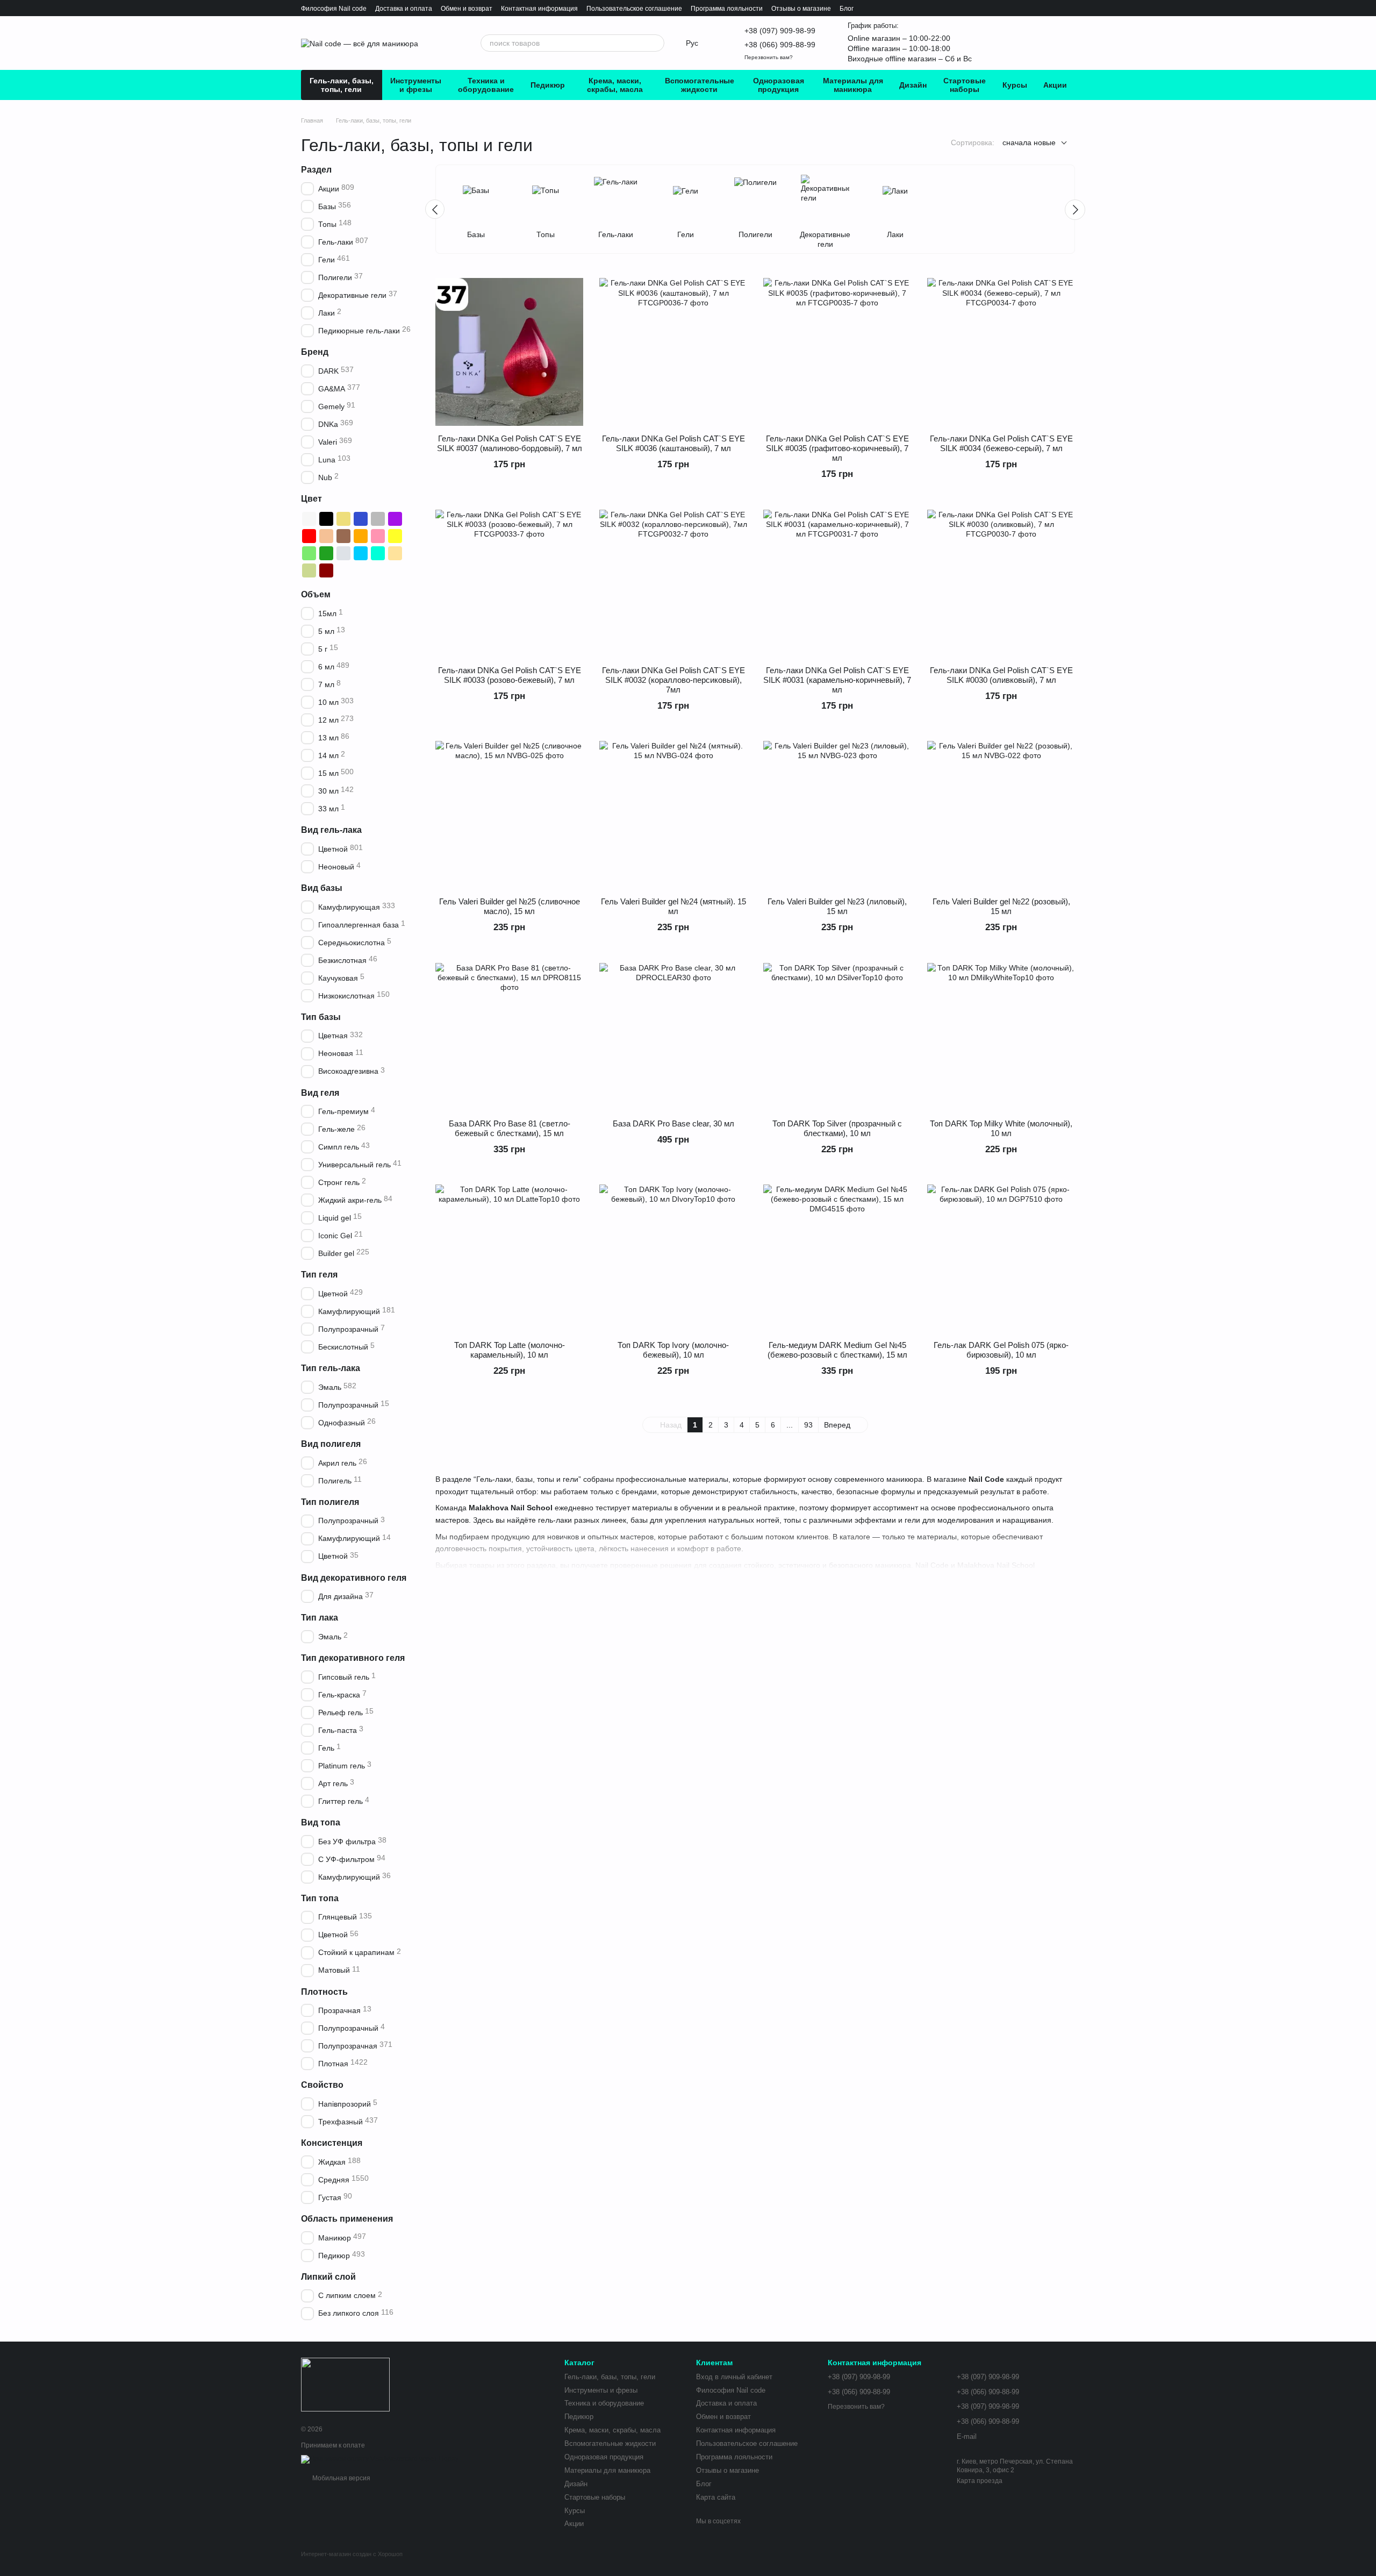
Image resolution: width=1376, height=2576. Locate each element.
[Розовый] (378, 536)
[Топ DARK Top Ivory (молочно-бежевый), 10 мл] (673, 1258)
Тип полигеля (330, 1502)
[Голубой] (361, 553)
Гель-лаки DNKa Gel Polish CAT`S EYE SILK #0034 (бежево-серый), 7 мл (1001, 443)
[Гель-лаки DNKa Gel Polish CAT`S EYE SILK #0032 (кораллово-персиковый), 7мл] (673, 584)
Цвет (311, 499)
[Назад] (435, 209)
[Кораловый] (326, 536)
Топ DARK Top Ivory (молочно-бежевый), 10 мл (673, 1350)
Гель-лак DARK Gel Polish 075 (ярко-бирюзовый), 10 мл (1001, 1350)
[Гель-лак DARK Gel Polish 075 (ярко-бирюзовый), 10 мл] (1001, 1258)
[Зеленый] (326, 553)
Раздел (316, 170)
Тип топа (320, 1898)
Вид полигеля (331, 1444)
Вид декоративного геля (354, 1578)
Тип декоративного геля (353, 1658)
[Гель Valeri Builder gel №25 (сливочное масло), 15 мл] (509, 815)
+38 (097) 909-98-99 (780, 31)
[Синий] (361, 519)
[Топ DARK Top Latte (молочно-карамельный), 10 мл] (509, 1258)
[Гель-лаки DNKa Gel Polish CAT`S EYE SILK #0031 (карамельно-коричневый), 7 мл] (837, 584)
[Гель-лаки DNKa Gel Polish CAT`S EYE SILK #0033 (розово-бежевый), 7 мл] (509, 584)
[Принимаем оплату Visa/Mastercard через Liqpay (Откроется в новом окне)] (380, 2459)
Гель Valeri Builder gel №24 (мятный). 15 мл (673, 906)
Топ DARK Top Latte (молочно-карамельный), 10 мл (510, 1350)
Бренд (315, 352)
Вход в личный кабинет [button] (734, 2377)
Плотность (324, 1992)
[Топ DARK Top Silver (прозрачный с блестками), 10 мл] (837, 1037)
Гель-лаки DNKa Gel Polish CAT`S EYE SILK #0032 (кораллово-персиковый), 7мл (673, 680)
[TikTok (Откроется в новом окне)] (453, 43)
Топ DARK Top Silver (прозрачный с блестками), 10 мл (837, 1128)
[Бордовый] (326, 570)
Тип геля (319, 1275)
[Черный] (326, 519)
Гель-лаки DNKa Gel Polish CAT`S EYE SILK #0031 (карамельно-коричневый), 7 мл (837, 680)
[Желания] (989, 43)
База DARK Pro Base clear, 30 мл (673, 1123)
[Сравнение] (1013, 43)
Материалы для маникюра (853, 85)
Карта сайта (716, 2497)
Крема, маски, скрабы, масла (615, 85)
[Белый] (309, 519)
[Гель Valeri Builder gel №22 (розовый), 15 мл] (1001, 815)
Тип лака (320, 1618)
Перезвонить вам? (769, 57)
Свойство (322, 2085)
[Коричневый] (343, 536)
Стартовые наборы (965, 85)
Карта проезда (980, 2481)
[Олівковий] (309, 570)
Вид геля (320, 1093)
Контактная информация (539, 9)
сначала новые (1029, 142)
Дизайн (913, 85)
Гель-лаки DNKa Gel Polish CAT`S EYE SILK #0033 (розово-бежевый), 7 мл (510, 675)
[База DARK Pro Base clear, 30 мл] (673, 1037)
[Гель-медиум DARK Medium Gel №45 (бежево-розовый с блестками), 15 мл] (837, 1258)
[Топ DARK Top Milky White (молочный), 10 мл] (1001, 1037)
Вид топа (321, 1822)
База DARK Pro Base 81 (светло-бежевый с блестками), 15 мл (510, 1128)
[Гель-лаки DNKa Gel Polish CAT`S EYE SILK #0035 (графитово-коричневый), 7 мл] (837, 352)
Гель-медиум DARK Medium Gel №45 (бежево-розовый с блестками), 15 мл (837, 1350)
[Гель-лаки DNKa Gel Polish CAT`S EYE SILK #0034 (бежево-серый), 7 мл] (1001, 352)
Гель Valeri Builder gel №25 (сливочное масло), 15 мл (510, 906)
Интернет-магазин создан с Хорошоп (352, 2554)
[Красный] (309, 536)
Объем (316, 594)
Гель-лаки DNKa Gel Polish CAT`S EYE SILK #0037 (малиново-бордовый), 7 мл (510, 443)
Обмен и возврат (467, 9)
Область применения (347, 2219)
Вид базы (322, 888)
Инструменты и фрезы (416, 85)
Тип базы (321, 1017)
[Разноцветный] (361, 570)
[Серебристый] (343, 553)
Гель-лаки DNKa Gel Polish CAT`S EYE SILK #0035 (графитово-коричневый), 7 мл (837, 448)
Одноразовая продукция (779, 85)
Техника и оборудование (486, 85)
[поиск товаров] (656, 43)
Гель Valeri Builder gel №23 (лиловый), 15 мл (837, 906)
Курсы (1015, 85)
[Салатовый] (309, 553)
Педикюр (548, 85)
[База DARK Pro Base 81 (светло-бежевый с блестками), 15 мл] (509, 1037)
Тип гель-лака (331, 1368)
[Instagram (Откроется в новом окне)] (435, 43)
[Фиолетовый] (395, 519)
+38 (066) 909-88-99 (780, 45)
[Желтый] (395, 536)
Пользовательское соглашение (634, 9)
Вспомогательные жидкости (700, 85)
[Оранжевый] (361, 536)
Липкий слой (328, 2277)
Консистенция (332, 2143)
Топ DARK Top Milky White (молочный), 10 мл (1001, 1128)
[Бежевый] (395, 553)
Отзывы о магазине (801, 9)
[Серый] (378, 519)
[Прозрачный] (343, 570)
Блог (847, 9)
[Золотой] (343, 519)
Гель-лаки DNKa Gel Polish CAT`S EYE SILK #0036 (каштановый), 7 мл (673, 443)
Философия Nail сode (334, 9)
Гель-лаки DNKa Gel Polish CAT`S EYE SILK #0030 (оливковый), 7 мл (1001, 675)
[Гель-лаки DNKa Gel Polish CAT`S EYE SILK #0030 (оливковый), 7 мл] (1001, 584)
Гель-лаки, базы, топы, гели (342, 85)
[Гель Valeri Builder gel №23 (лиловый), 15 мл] (837, 815)
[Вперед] (1075, 210)
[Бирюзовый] (378, 553)
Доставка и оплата (404, 9)
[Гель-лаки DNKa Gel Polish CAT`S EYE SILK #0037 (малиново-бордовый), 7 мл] (509, 352)
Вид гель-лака (331, 830)
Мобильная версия (341, 2478)
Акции (1055, 85)
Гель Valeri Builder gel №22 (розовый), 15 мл (1001, 906)
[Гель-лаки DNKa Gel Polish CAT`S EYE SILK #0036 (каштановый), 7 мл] (673, 352)
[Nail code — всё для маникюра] (345, 2384)
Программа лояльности (727, 9)
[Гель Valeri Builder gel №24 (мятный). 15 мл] (673, 815)
